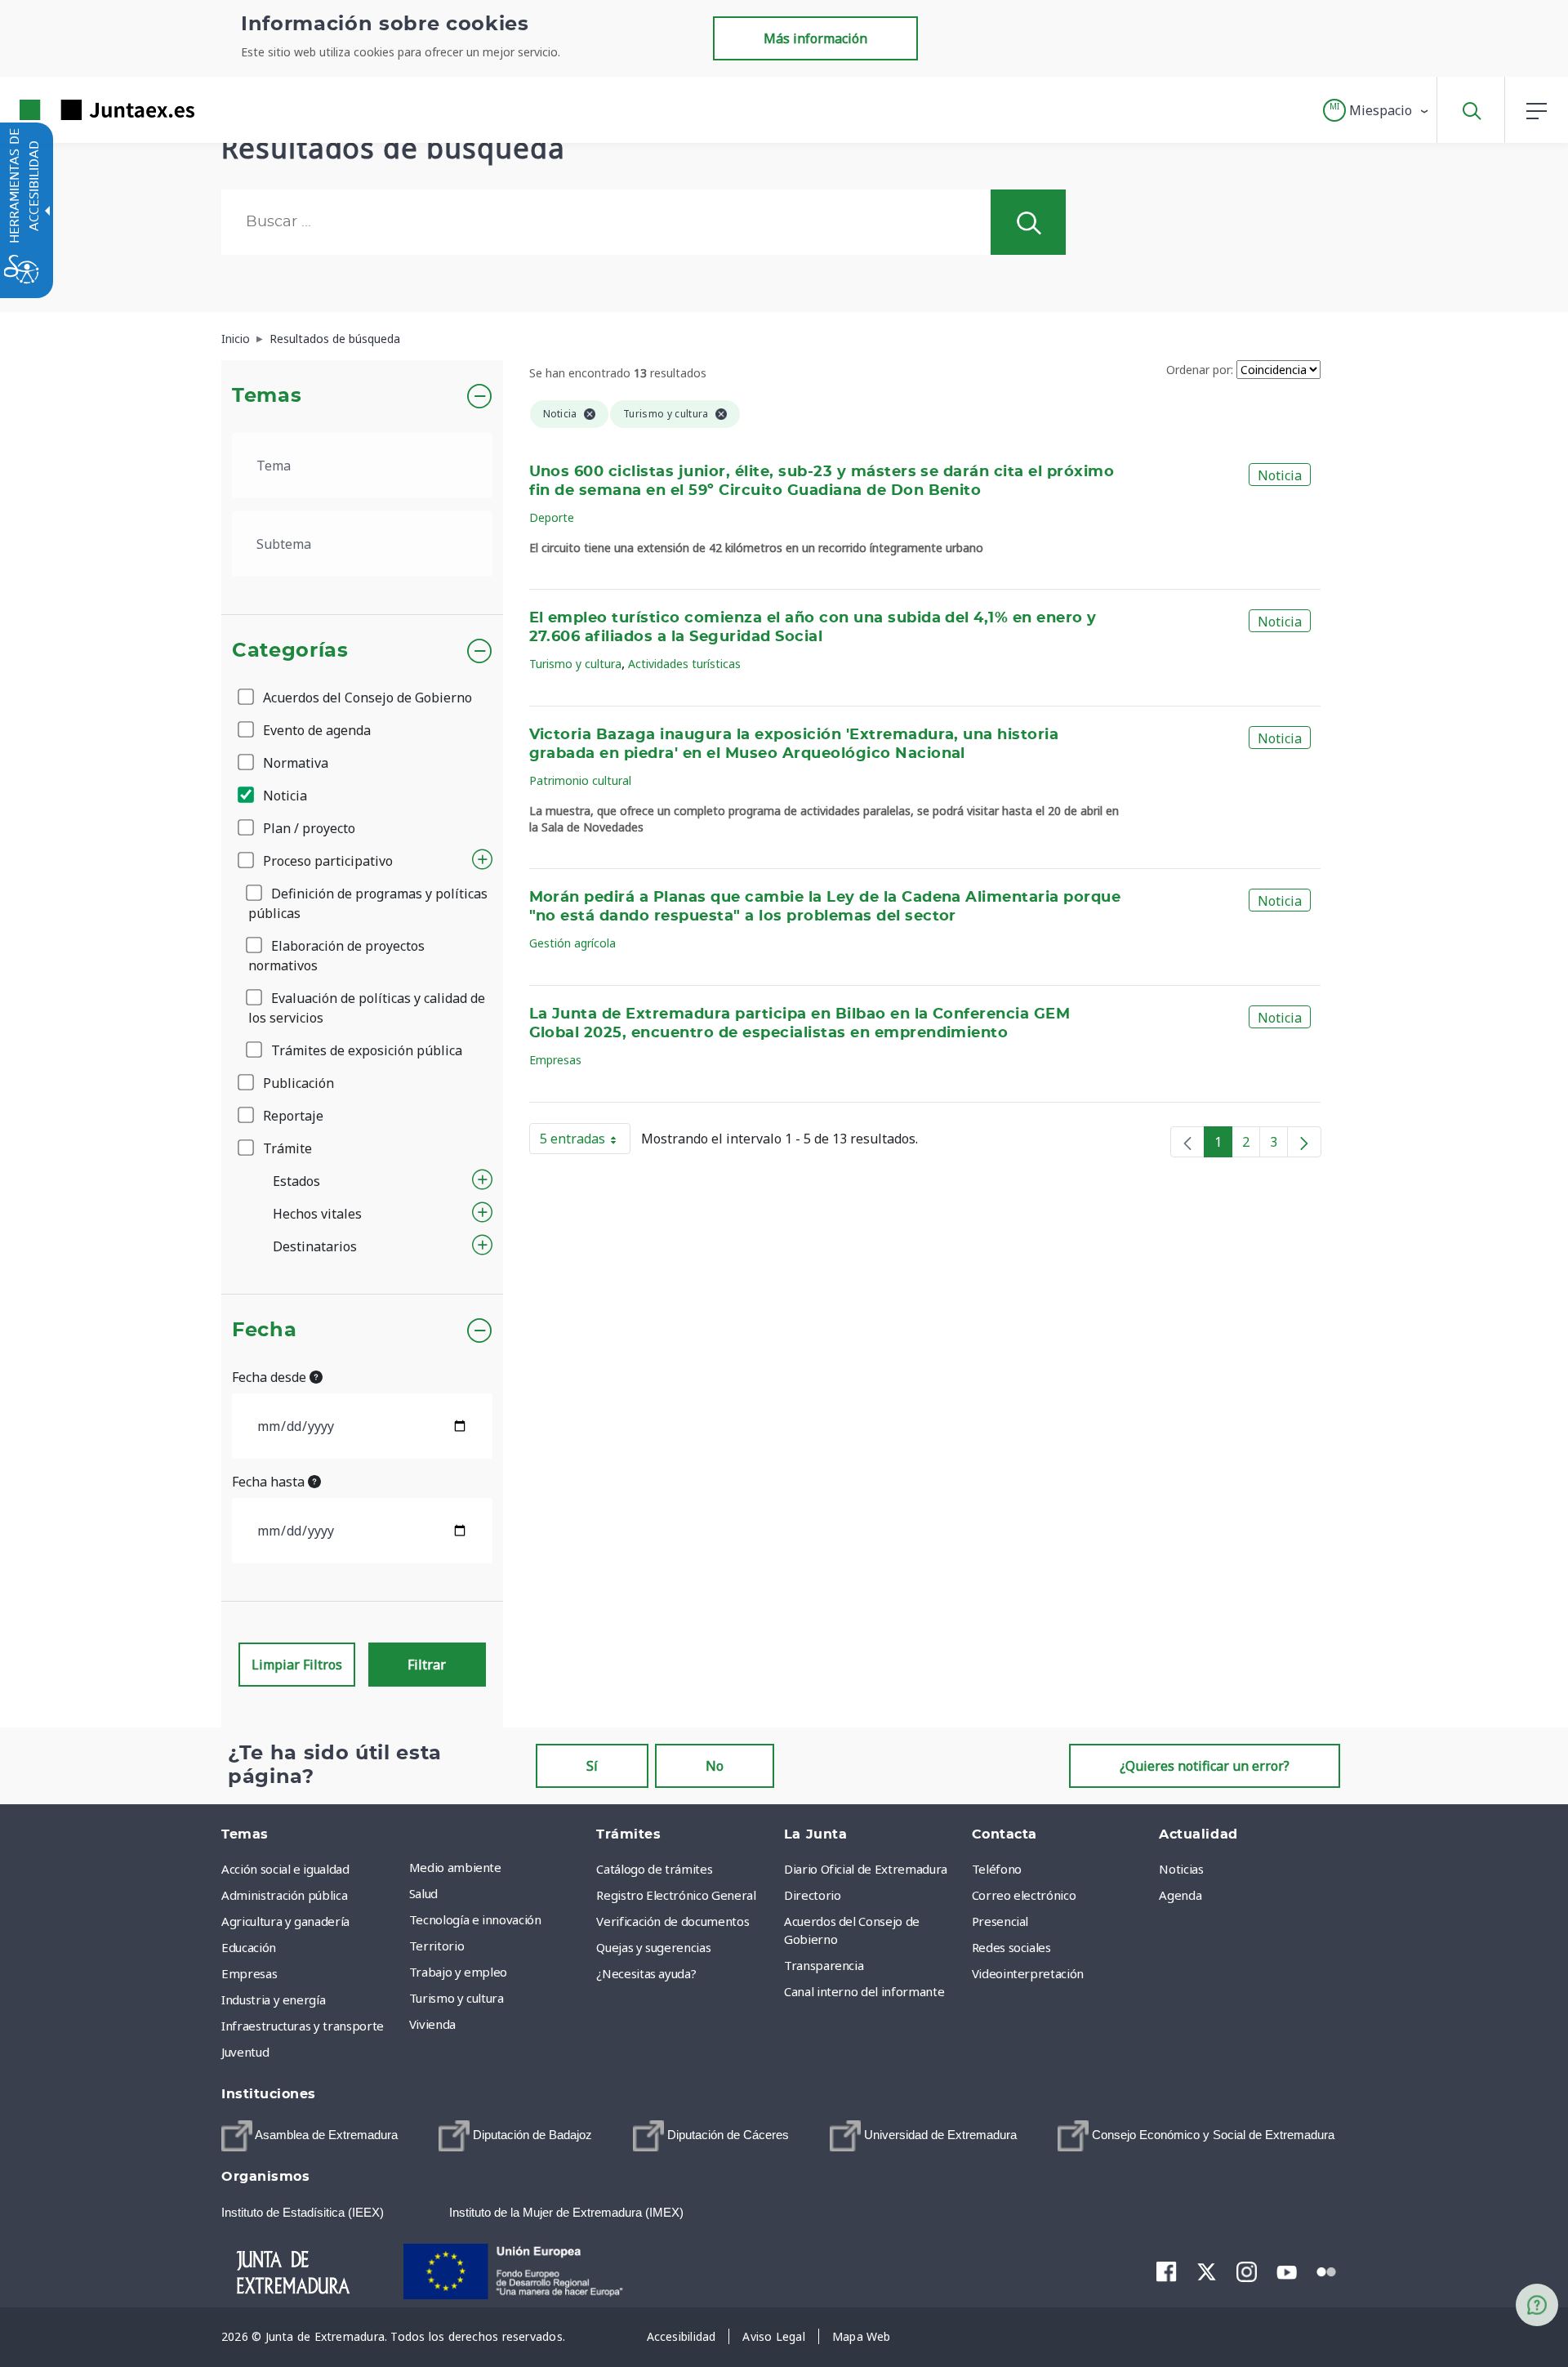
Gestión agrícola (572, 943)
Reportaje (292, 1116)
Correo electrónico (1024, 1895)
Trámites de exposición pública (365, 1050)
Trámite (286, 1148)
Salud (423, 1893)
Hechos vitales (317, 1214)
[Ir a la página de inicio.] (78, 110)
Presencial (1000, 1921)
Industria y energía (273, 1999)
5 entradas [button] (585, 1142)
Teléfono (997, 1869)
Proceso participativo (326, 861)
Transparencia (824, 1965)
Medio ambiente (455, 1867)
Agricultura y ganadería (285, 1921)
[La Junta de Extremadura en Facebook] (1167, 2271)
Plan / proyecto (307, 828)
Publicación (297, 1083)
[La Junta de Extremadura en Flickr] (1327, 2271)
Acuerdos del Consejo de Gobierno (366, 698)
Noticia (283, 796)
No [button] (715, 1766)
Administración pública (284, 1895)
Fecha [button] (264, 1331)
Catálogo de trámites (654, 1869)
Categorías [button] (290, 651)
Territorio (437, 1946)
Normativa (294, 763)
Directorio (813, 1895)
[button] (1376, 110)
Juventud (245, 2052)
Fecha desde (271, 1377)
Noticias (1181, 1869)
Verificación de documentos (673, 1921)
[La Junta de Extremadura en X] (1207, 2271)
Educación (249, 1947)
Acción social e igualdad (285, 1869)
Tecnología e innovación (475, 1919)
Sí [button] (592, 1766)
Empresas (555, 1060)
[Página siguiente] (1304, 1142)
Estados (296, 1181)
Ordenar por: (1200, 370)
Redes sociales (1011, 1947)
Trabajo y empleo (458, 1972)
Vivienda (432, 2024)
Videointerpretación (1028, 1973)
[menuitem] (499, 1867)
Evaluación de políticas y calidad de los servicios (367, 1008)
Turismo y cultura (575, 664)
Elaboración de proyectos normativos (336, 956)
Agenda (1180, 1895)
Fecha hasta (270, 1482)
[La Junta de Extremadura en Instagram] (1247, 2271)
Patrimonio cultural (580, 780)
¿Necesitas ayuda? (646, 1973)
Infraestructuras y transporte (303, 2026)
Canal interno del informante (864, 1991)
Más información (815, 38)
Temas (267, 396)
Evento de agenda (315, 730)
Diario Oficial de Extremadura (866, 1869)
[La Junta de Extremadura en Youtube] (1287, 2271)
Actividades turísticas (684, 664)
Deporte (552, 517)
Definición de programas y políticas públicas (368, 903)
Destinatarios (315, 1246)
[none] (1187, 1142)
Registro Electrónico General (676, 1895)
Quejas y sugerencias (653, 1947)
